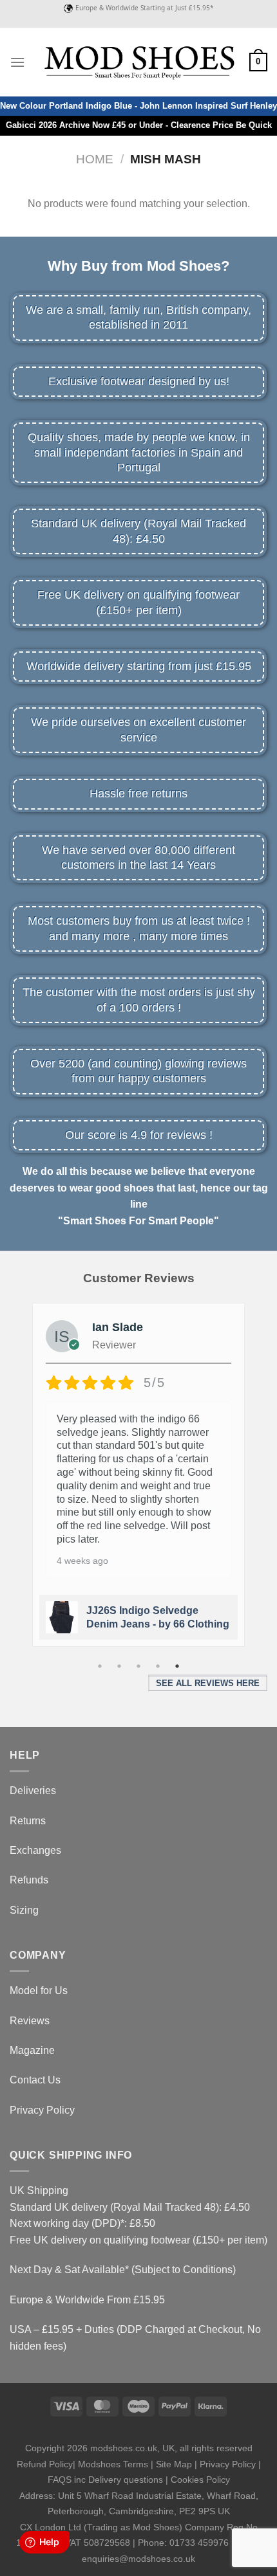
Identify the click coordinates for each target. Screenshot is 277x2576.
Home (95, 159)
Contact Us (35, 2080)
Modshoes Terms (113, 2464)
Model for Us (39, 1991)
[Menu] (17, 62)
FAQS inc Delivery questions (105, 2480)
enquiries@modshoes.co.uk (138, 2559)
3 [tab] (138, 1666)
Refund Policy (45, 2464)
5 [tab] (177, 1666)
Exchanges (35, 1850)
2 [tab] (119, 1666)
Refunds (29, 1880)
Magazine (32, 2050)
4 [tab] (158, 1666)
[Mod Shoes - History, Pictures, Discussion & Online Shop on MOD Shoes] (139, 62)
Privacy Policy (42, 2110)
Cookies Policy (200, 2480)
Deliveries (33, 1791)
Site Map (174, 2464)
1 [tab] (100, 1666)
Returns (28, 1821)
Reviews (30, 2021)
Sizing (24, 1910)
